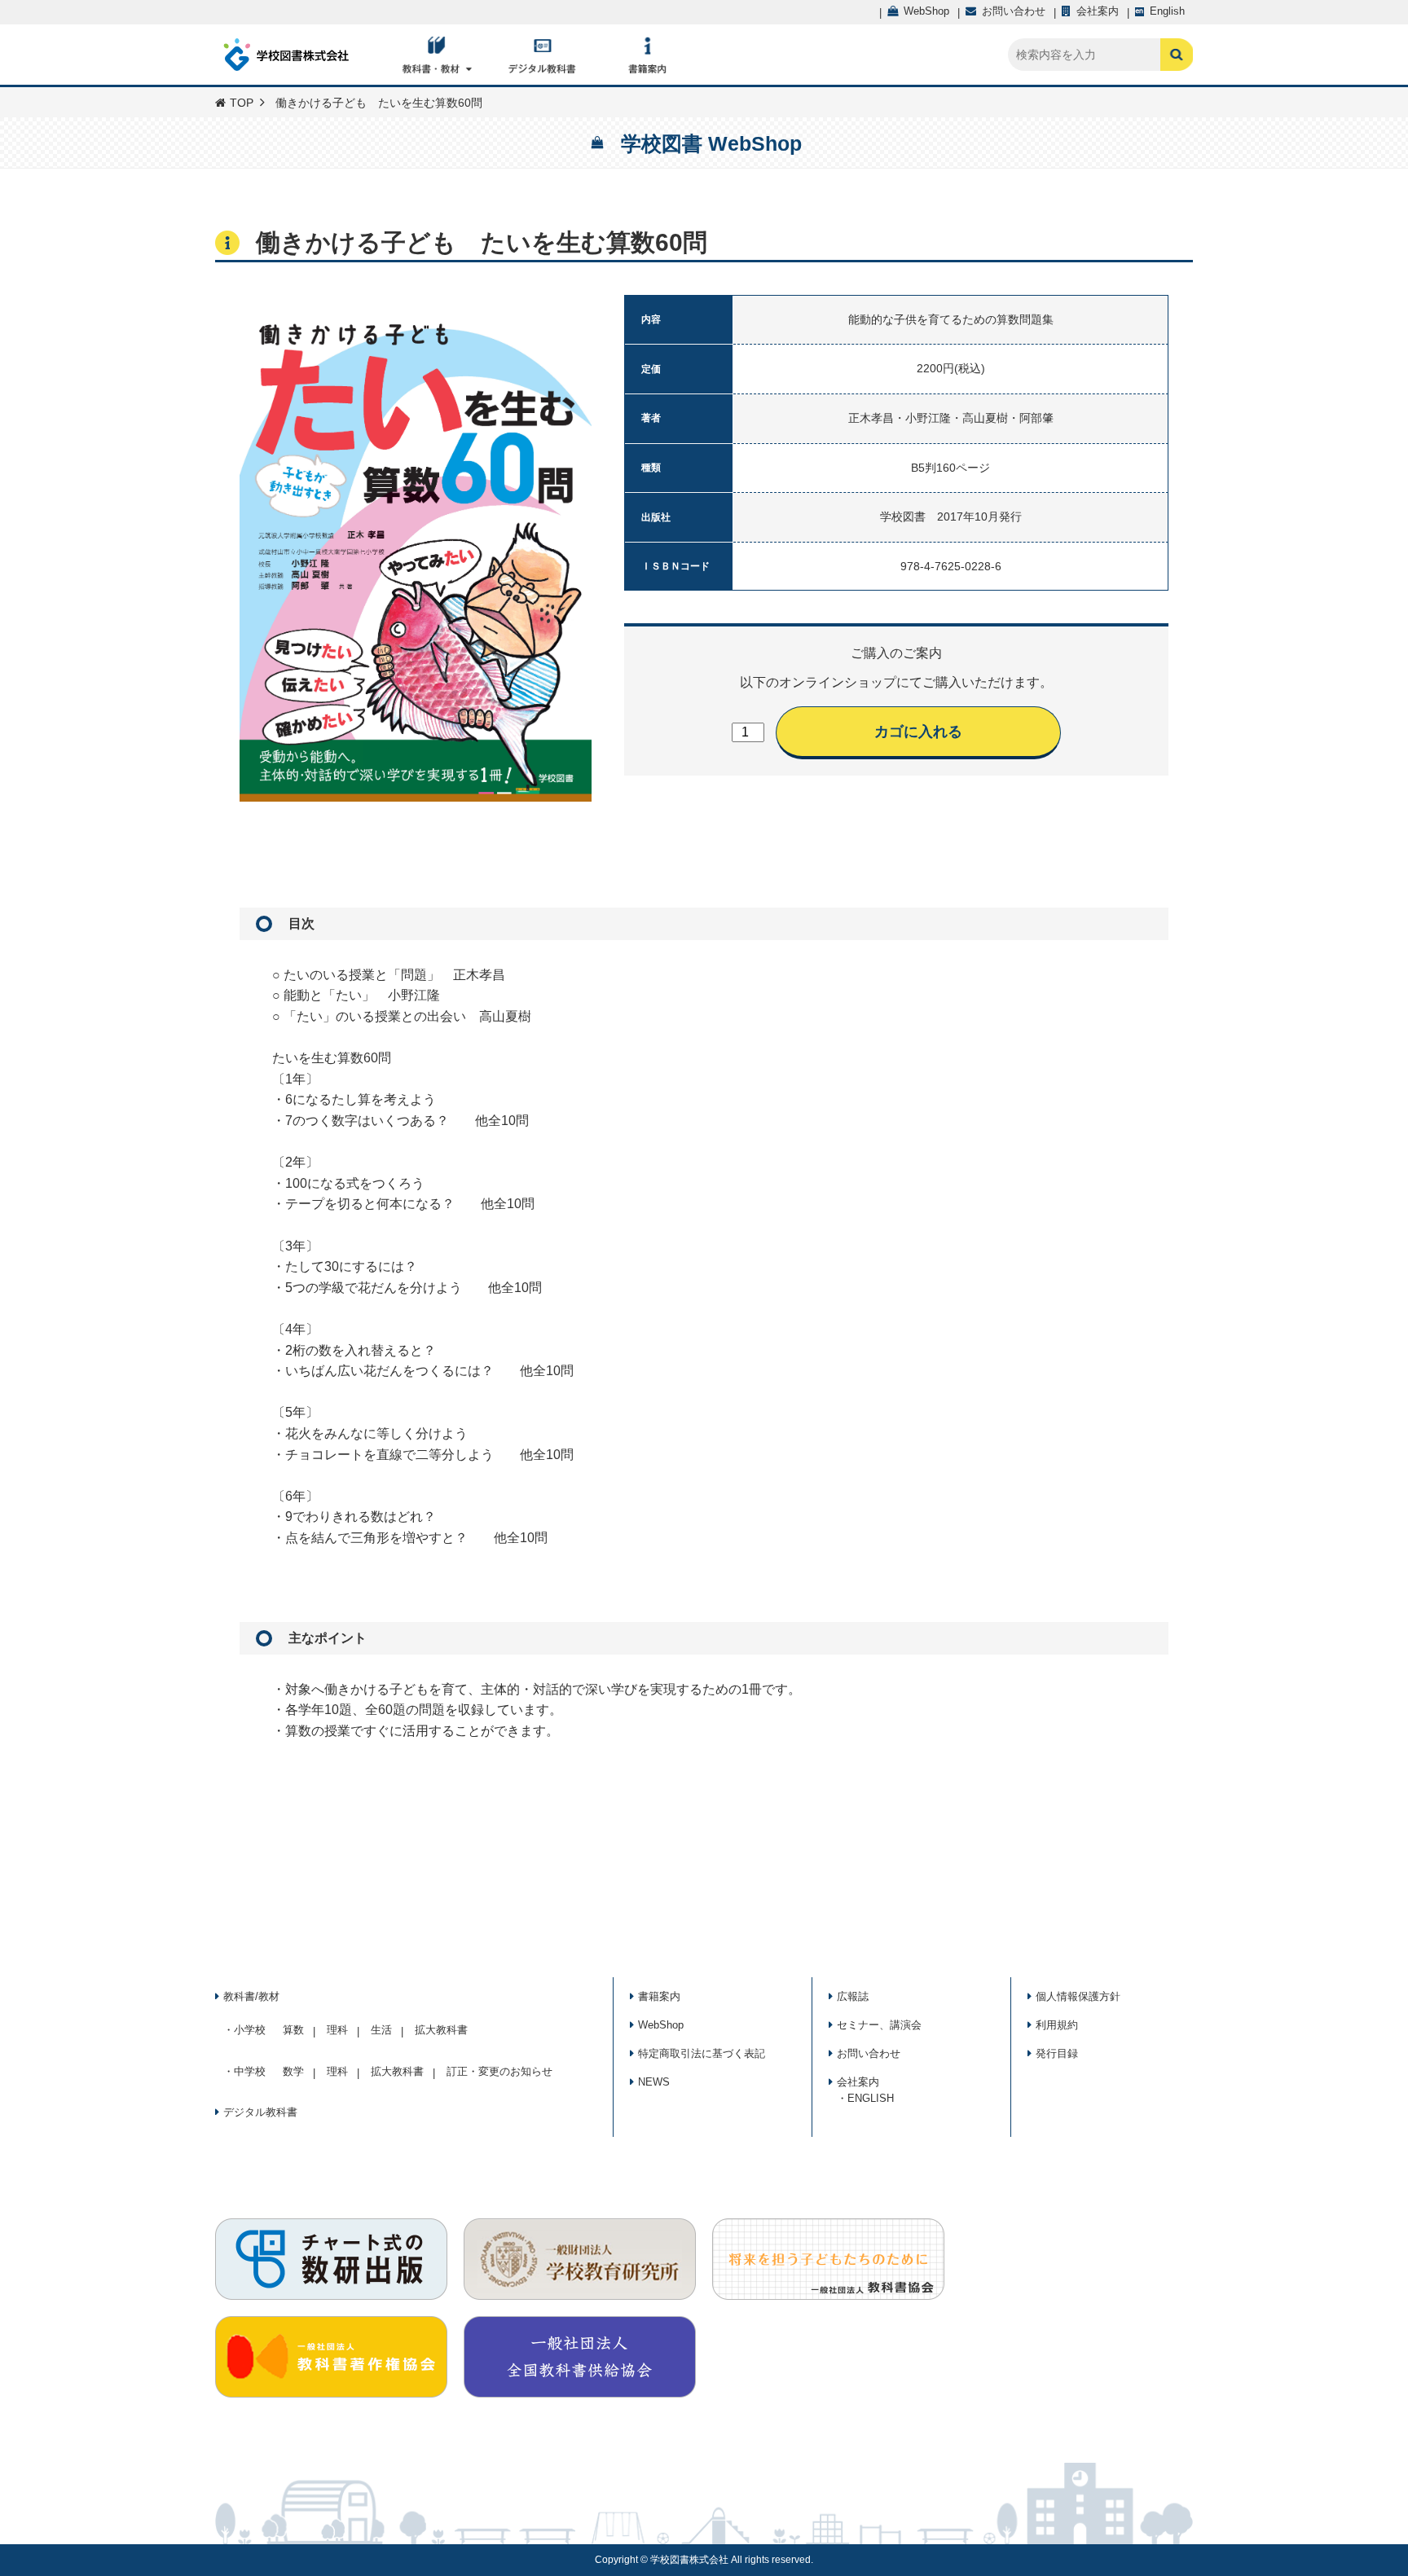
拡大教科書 (441, 2030)
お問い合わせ (869, 2053)
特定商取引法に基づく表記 (702, 2053)
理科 (337, 2030)
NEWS (654, 2082)
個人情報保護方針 (1078, 1996)
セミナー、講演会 (879, 2025)
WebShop (661, 2025)
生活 (381, 2030)
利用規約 (1057, 2025)
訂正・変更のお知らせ (499, 2071)
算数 (293, 2030)
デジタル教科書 (260, 2112)
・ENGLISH (865, 2098)
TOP (242, 103)
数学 (293, 2071)
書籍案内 (659, 1996)
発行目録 (1057, 2053)
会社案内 (858, 2082)
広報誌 (853, 1996)
